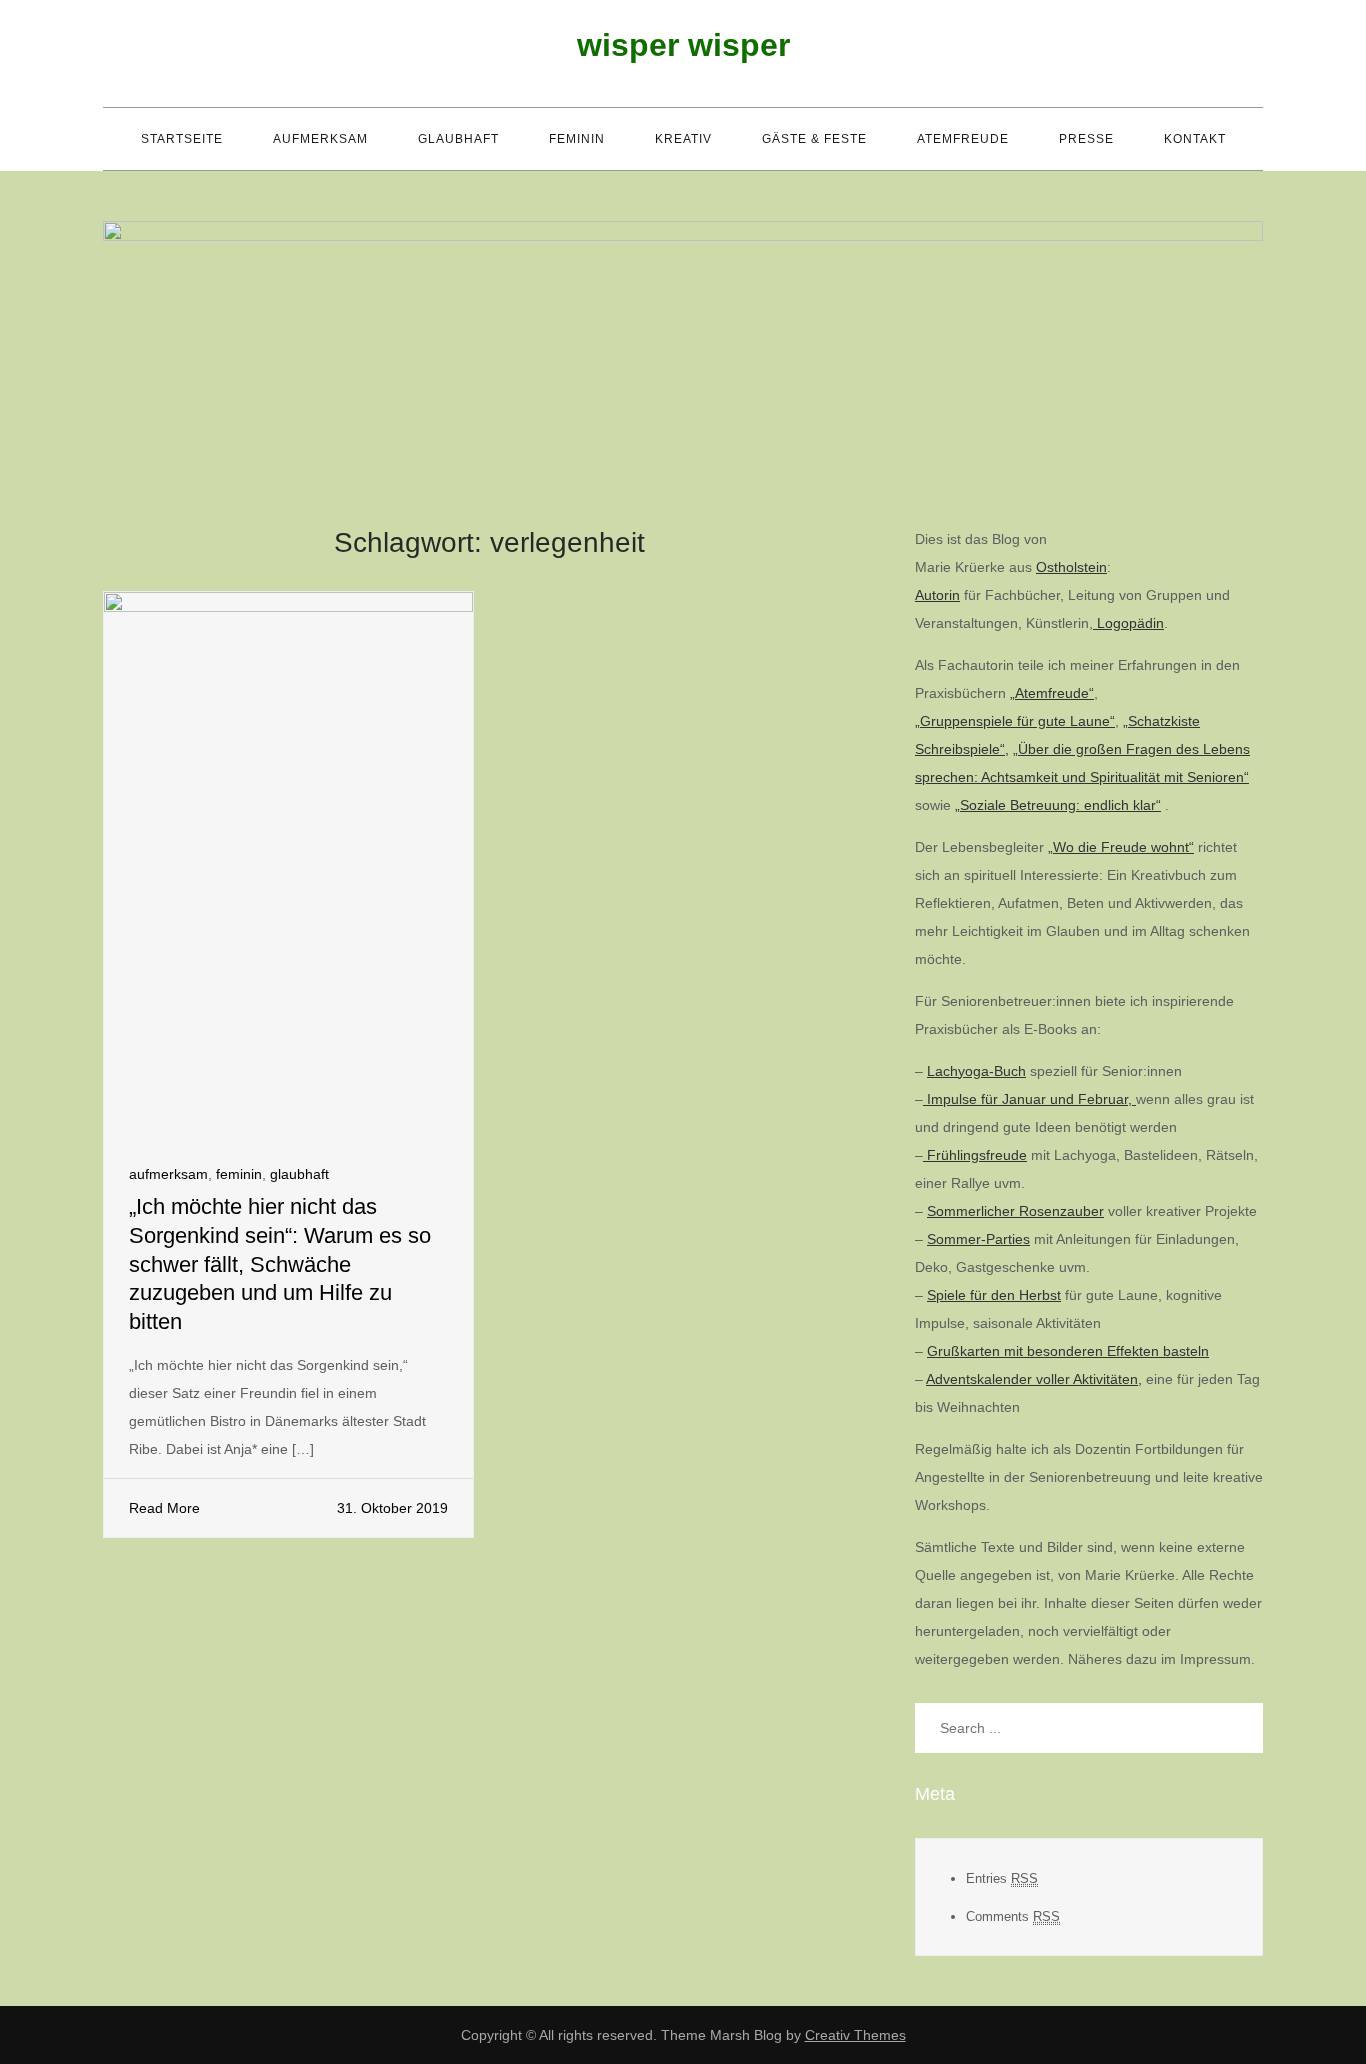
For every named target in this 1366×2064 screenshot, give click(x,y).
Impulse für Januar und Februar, (1029, 1099)
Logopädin (1128, 623)
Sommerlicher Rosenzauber (1015, 1211)
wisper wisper (683, 45)
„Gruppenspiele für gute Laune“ (1015, 721)
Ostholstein (1071, 567)
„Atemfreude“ (1052, 693)
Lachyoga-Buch (976, 1071)
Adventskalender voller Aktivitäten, (1034, 1379)
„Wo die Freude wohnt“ (1121, 847)
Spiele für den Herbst (994, 1295)
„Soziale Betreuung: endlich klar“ (1058, 805)
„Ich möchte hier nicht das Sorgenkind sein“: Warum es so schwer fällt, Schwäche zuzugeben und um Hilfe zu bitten (280, 1263)
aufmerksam (320, 139)
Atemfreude (963, 139)
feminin (577, 139)
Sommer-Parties (978, 1239)
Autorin (937, 595)
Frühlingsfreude (975, 1155)
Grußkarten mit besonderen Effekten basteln (1068, 1351)
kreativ (683, 139)
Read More (164, 1508)
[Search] (1238, 1728)
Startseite (182, 139)
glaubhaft (458, 139)
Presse (1086, 139)
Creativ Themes (855, 2035)
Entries (1002, 1878)
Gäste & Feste (814, 139)
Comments (1013, 1916)
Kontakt (1195, 139)
